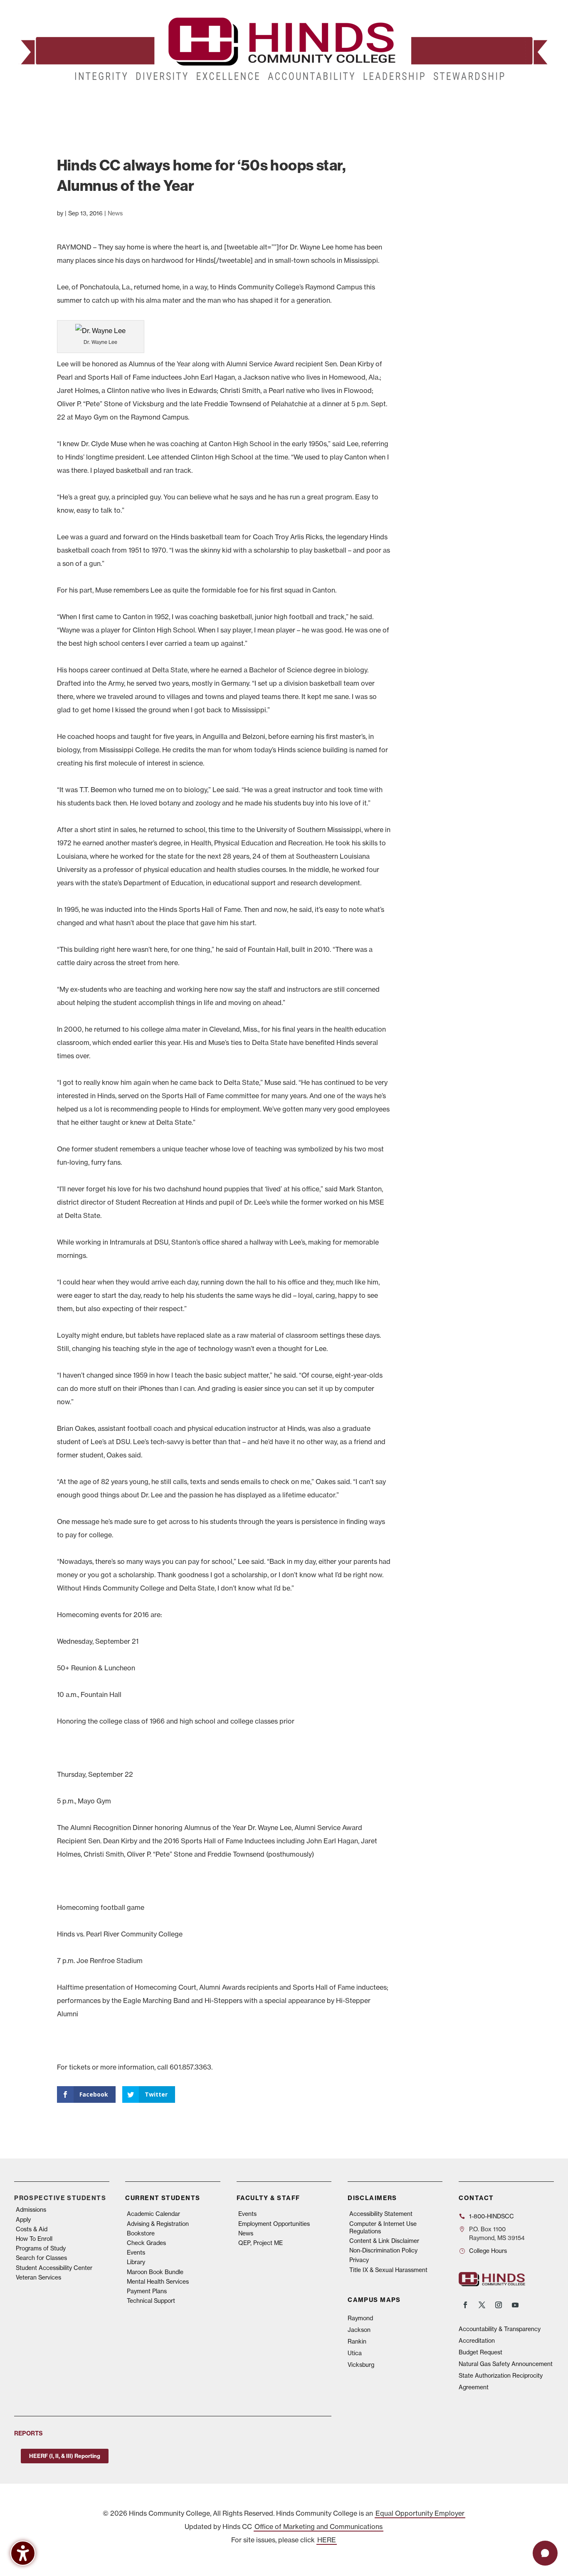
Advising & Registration (158, 2224)
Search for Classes (41, 2258)
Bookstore (141, 2233)
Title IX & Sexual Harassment (388, 2270)
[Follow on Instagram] (499, 2305)
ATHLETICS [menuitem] (356, 104)
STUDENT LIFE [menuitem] (147, 104)
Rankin (357, 2341)
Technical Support (151, 2301)
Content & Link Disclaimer (384, 2241)
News (115, 213)
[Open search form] (535, 104)
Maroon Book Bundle (155, 2272)
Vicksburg (361, 2365)
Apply (23, 2220)
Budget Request (480, 2352)
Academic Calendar (153, 2214)
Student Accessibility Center (54, 2268)
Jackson (359, 2330)
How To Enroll (34, 2239)
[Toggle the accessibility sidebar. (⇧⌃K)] (23, 2553)
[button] (545, 2553)
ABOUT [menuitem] (249, 104)
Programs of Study (41, 2248)
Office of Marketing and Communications (319, 2527)
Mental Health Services (158, 2282)
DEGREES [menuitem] (94, 104)
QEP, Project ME (261, 2243)
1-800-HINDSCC (491, 2216)
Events (136, 2252)
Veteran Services (38, 2277)
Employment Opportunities (274, 2224)
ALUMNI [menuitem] (291, 104)
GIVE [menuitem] (321, 104)
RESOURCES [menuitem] (458, 104)
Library (136, 2262)
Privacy (359, 2260)
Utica (355, 2353)
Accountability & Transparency (500, 2329)
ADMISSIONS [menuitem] (42, 104)
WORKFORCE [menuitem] (402, 104)
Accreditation (477, 2341)
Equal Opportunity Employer (420, 2513)
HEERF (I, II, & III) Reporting (65, 2456)
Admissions (31, 2210)
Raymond (360, 2318)
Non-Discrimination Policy (383, 2250)
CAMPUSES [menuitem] (203, 104)
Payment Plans (147, 2291)
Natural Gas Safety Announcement (506, 2364)
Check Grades (146, 2243)
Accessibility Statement (381, 2214)
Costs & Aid (32, 2229)
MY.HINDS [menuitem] (509, 104)
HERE (327, 2540)
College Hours (488, 2251)
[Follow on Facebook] (465, 2305)
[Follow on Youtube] (515, 2305)
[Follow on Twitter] (482, 2305)
